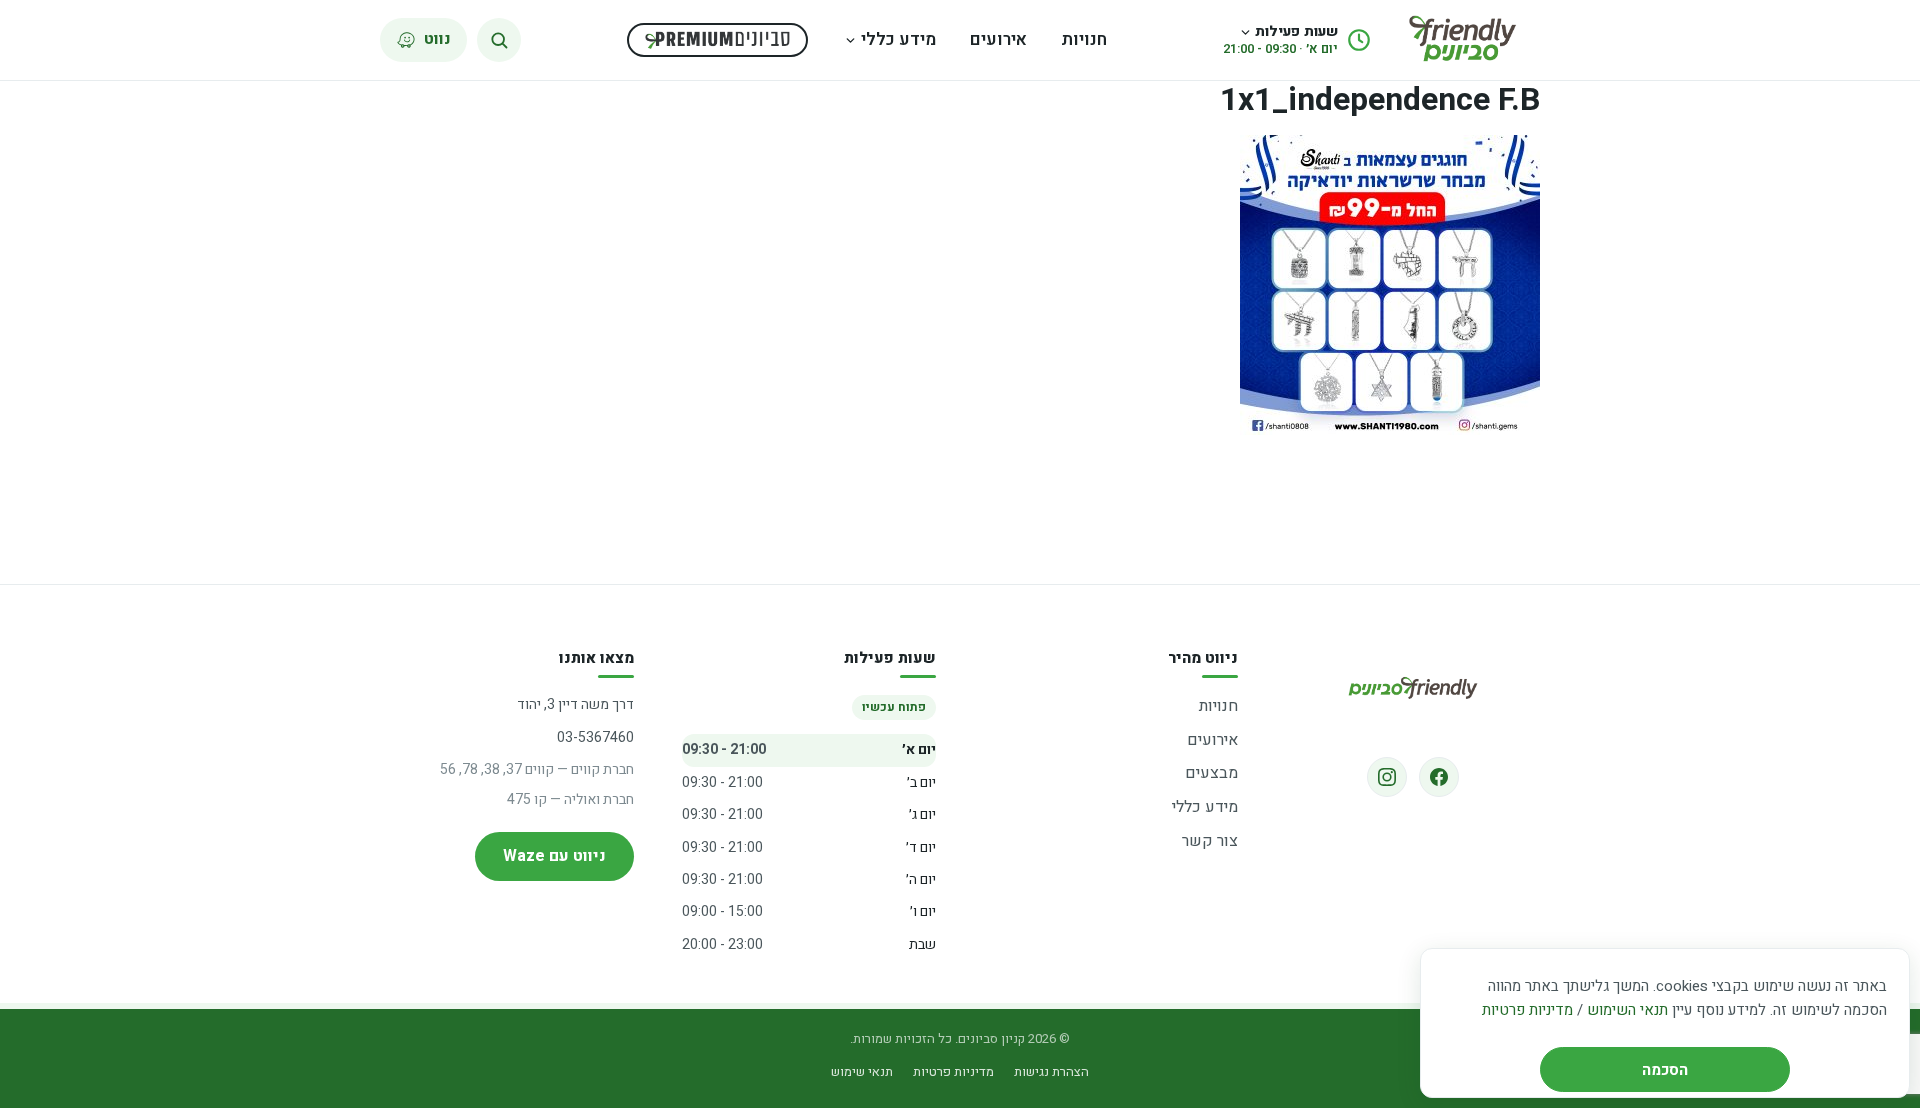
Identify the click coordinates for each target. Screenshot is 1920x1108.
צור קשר (1210, 841)
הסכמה (1665, 1070)
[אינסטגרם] (1387, 777)
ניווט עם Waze (554, 856)
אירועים (998, 39)
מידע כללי (898, 39)
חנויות (1084, 39)
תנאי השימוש (1627, 1010)
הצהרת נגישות (1051, 1071)
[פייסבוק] (1439, 777)
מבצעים (1211, 773)
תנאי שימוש (862, 1071)
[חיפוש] (499, 40)
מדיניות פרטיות (1527, 1010)
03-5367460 (595, 737)
